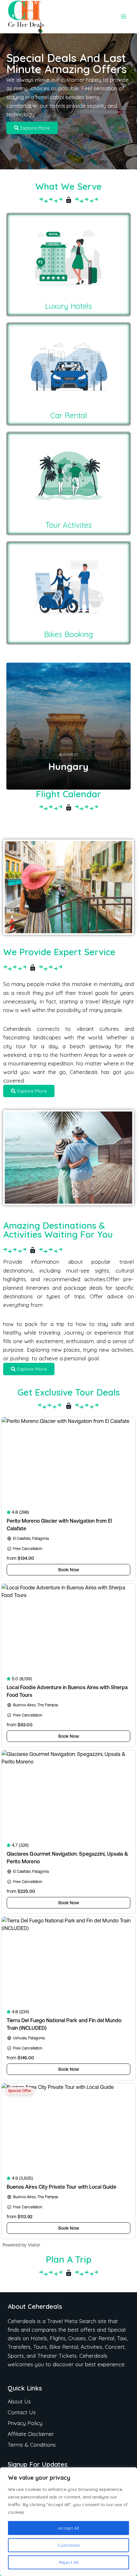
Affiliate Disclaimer (31, 2434)
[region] (68, 2522)
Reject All (69, 2562)
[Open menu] (123, 17)
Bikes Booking (68, 634)
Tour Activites (68, 525)
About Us (19, 2401)
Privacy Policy (25, 2423)
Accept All (68, 2528)
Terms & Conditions (32, 2445)
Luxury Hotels (68, 306)
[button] (16, 726)
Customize (68, 2545)
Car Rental (69, 415)
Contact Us (22, 2412)
